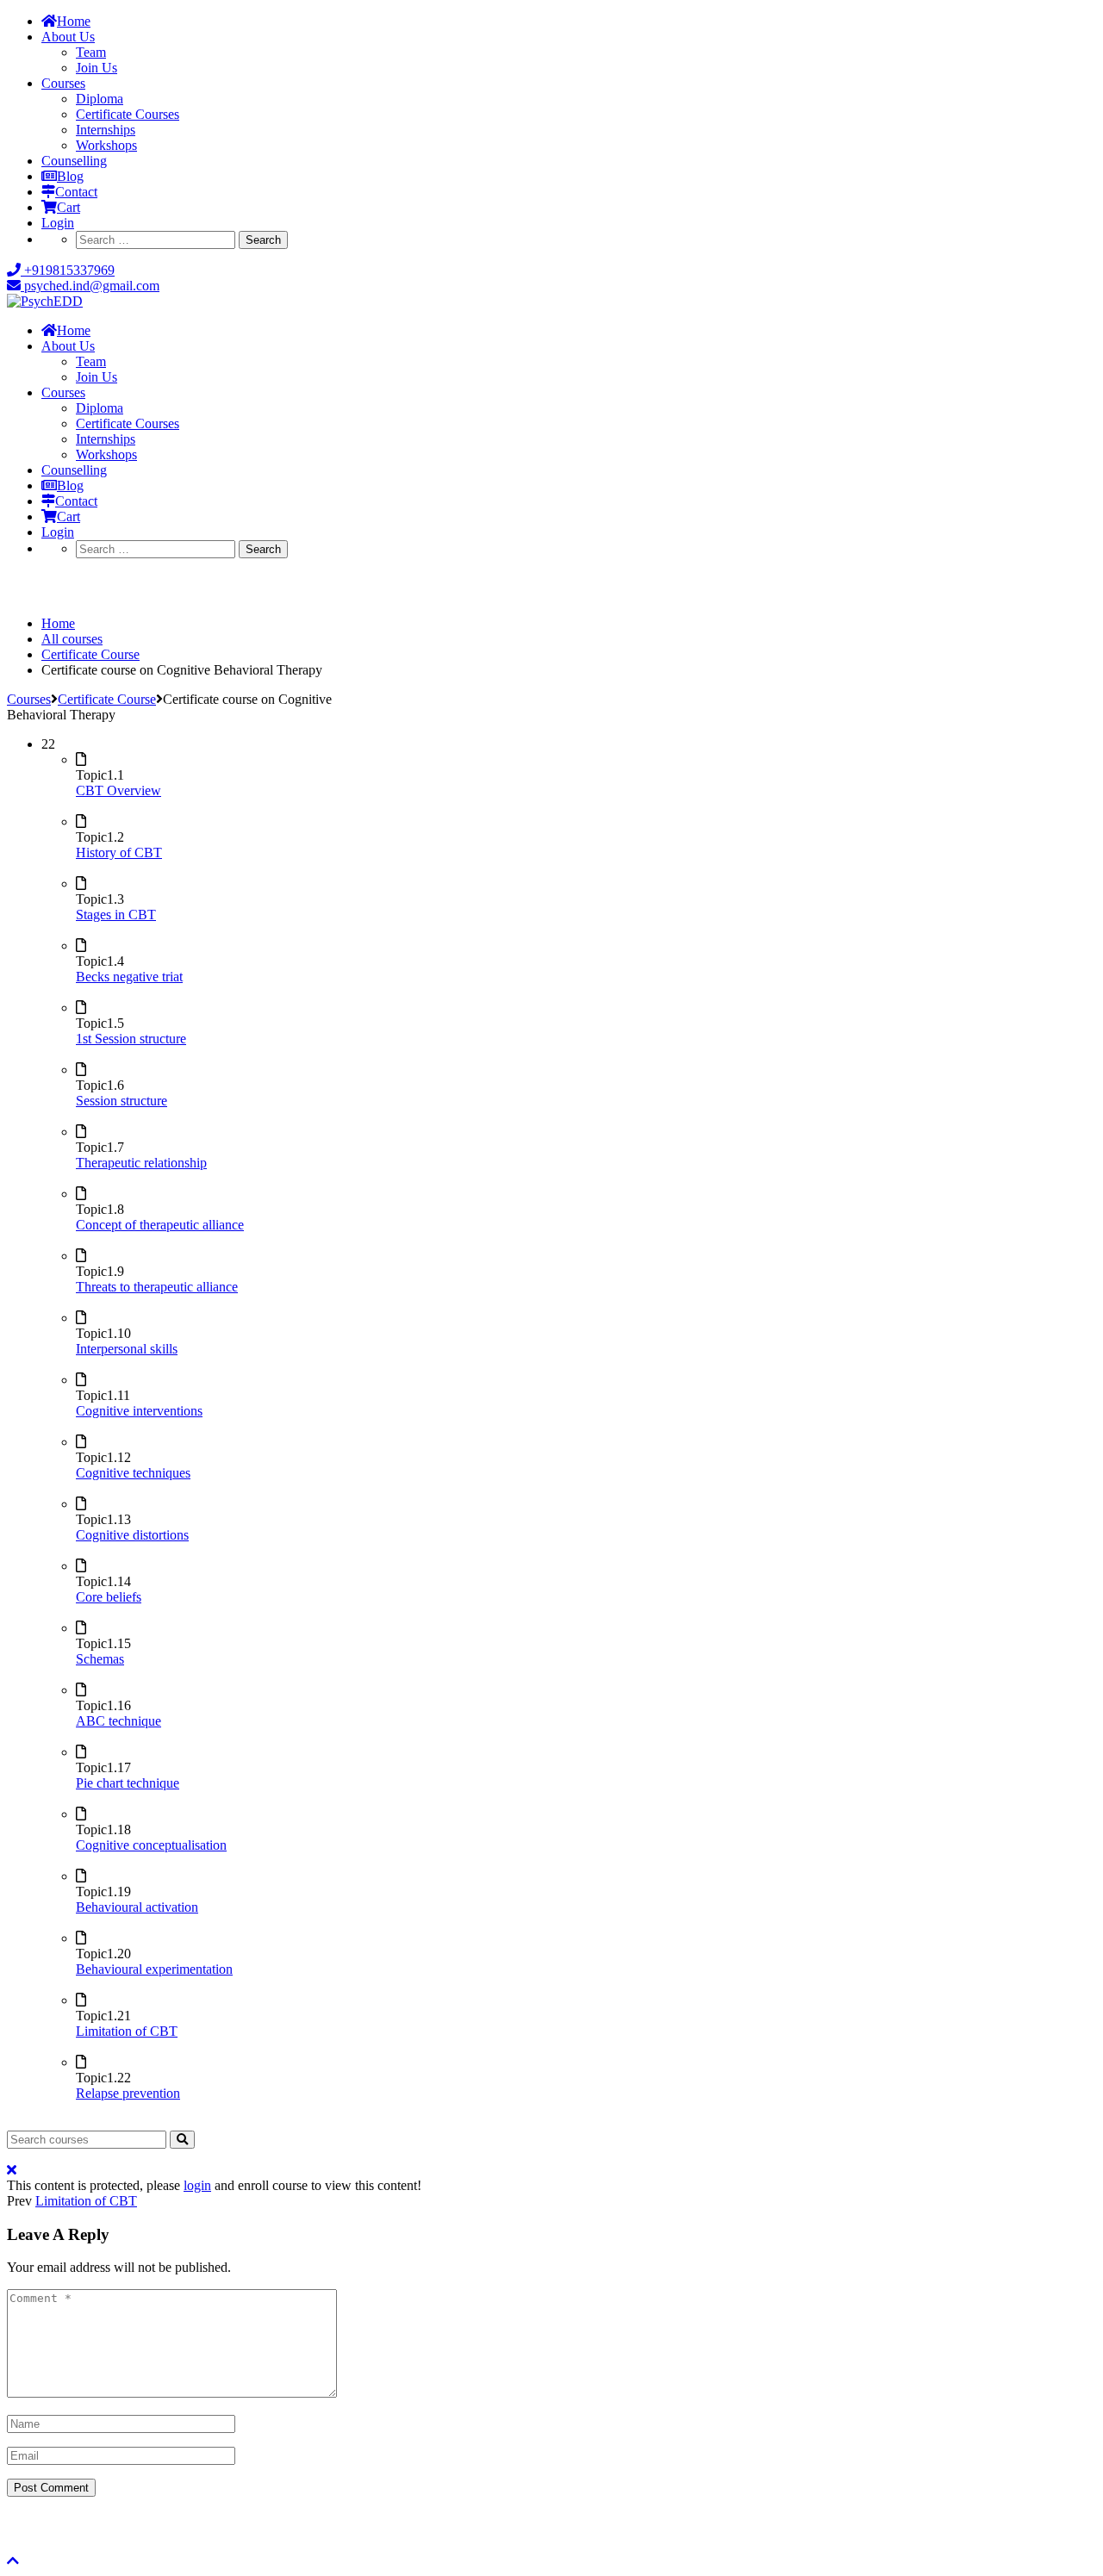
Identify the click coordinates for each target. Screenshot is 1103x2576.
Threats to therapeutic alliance (157, 1287)
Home (74, 21)
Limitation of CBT (127, 2031)
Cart (69, 207)
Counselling (74, 161)
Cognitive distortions (132, 1535)
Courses (63, 83)
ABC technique (118, 1721)
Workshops (106, 145)
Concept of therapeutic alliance (160, 1225)
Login (58, 223)
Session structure (122, 1101)
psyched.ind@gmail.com (90, 286)
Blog (70, 176)
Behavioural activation (137, 1907)
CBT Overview (118, 790)
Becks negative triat (129, 977)
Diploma (100, 99)
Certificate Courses (128, 114)
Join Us (97, 68)
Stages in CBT (116, 915)
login (197, 2185)
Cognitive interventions (139, 1411)
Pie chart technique (128, 1783)
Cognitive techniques (133, 1473)
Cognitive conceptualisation (151, 1845)
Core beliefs (109, 1597)
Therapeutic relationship (141, 1163)
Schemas (100, 1659)
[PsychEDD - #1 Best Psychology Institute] (45, 301)
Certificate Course (107, 699)
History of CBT (119, 852)
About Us (68, 37)
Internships (106, 130)
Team (91, 52)
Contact (76, 192)
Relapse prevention (128, 2093)
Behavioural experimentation (154, 1969)
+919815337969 (68, 270)
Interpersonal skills (127, 1349)
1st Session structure (131, 1039)
